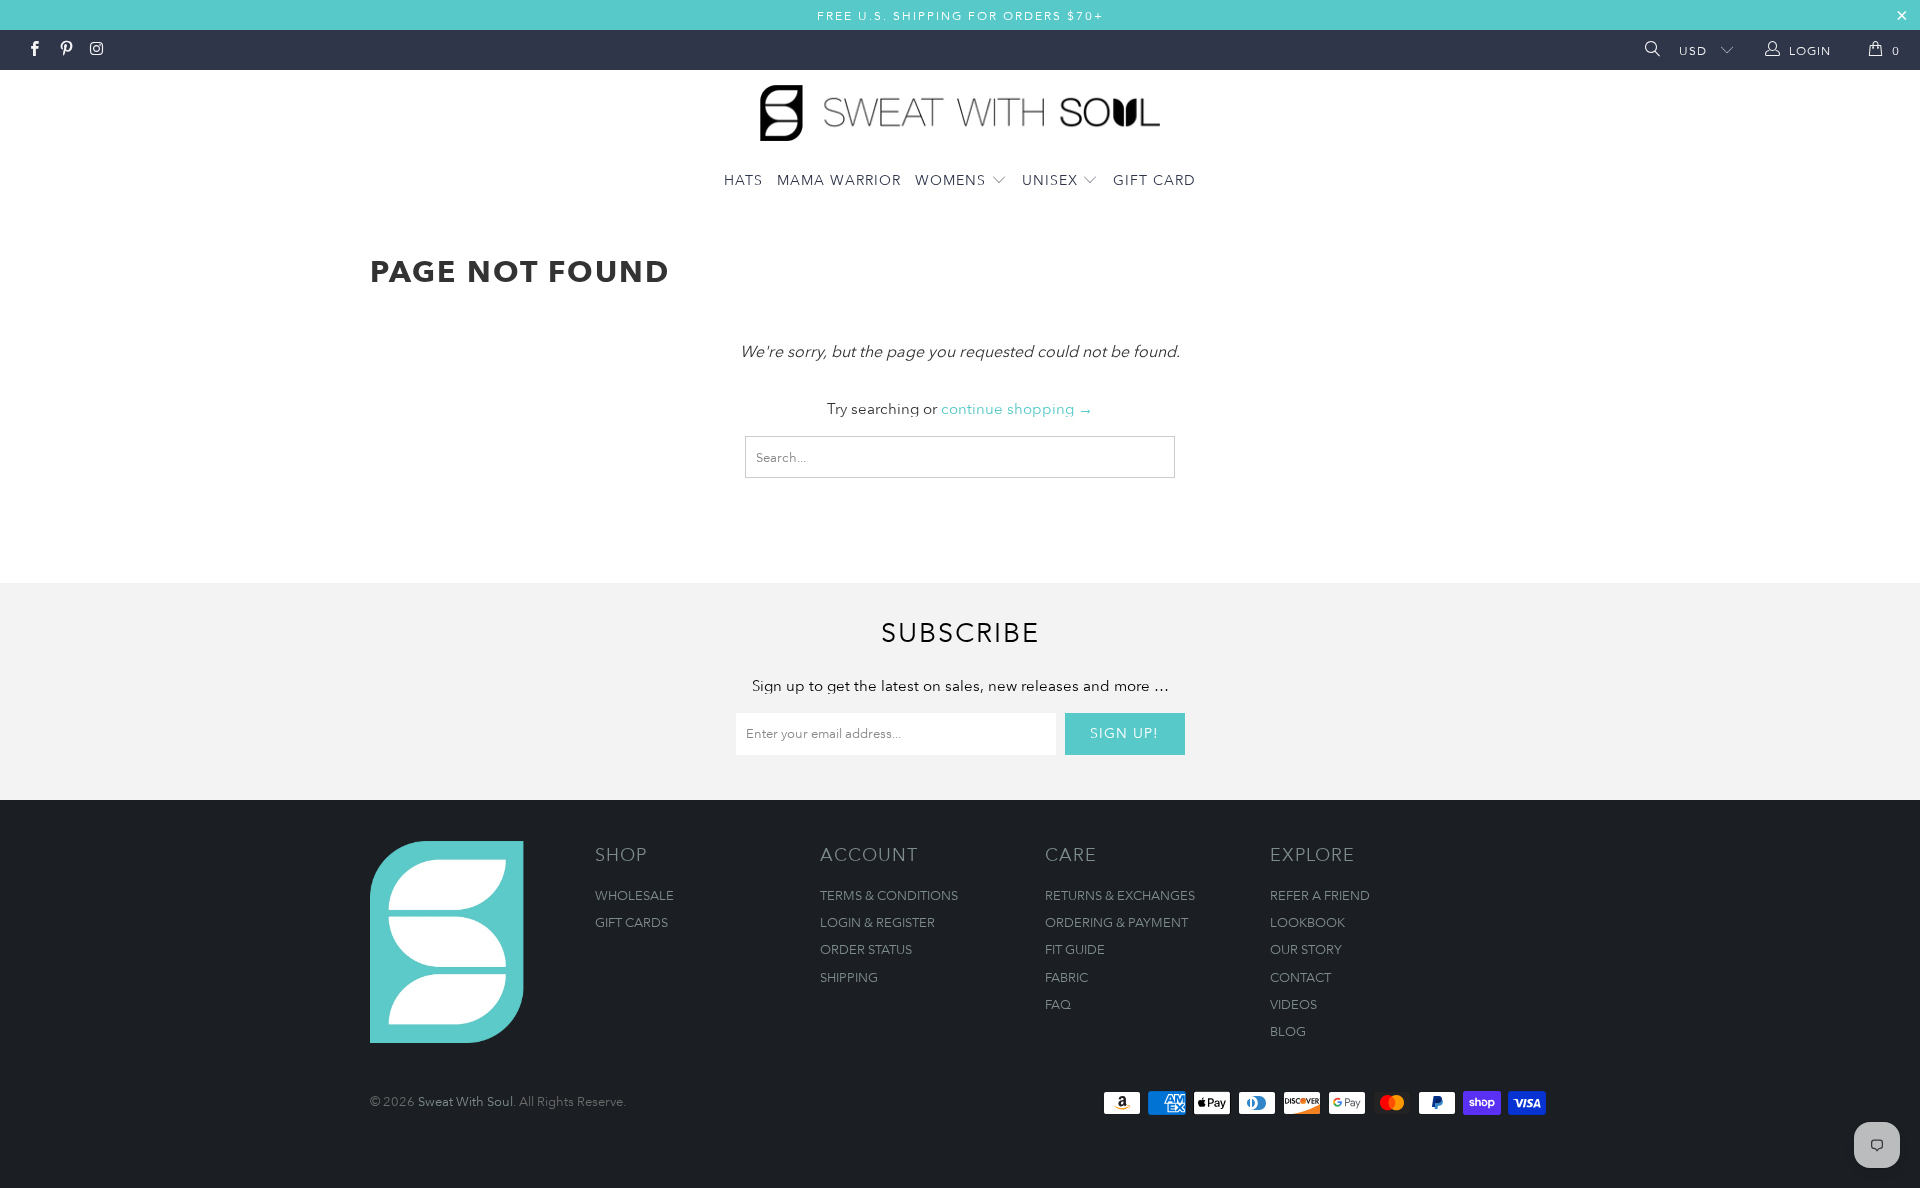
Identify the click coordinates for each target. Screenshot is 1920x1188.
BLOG (1288, 1031)
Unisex (1052, 179)
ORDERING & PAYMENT (1116, 922)
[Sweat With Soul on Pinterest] (64, 50)
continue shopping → (1017, 408)
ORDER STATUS (866, 949)
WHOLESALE (634, 895)
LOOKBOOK (1307, 922)
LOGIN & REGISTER (877, 922)
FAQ (1058, 1004)
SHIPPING (849, 977)
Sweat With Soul (465, 1101)
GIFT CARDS (631, 922)
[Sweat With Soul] (960, 108)
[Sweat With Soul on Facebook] (33, 50)
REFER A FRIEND (1320, 895)
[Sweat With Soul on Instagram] (96, 50)
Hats (743, 179)
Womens (953, 179)
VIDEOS (1293, 1004)
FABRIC (1066, 977)
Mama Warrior (839, 179)
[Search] (1650, 50)
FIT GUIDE (1075, 949)
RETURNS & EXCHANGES (1120, 895)
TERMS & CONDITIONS (889, 895)
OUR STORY (1306, 949)
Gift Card (1154, 179)
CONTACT (1300, 977)
